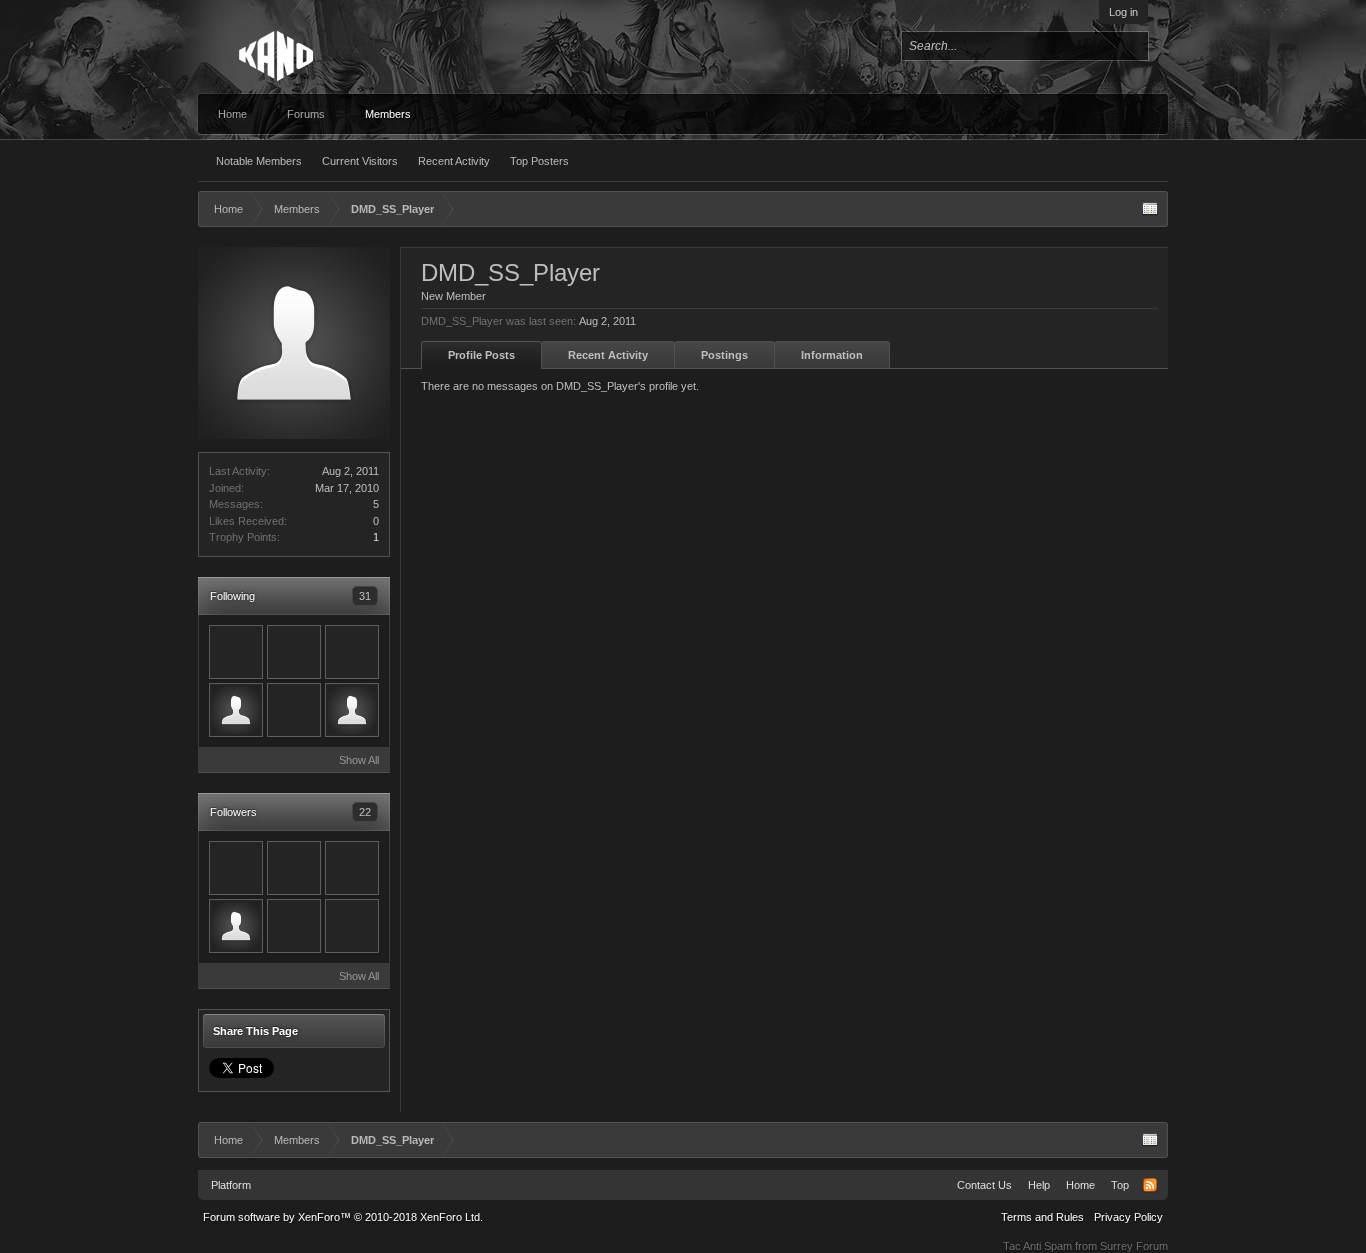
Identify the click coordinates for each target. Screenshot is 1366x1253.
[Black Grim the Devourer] (236, 926)
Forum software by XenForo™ (343, 1217)
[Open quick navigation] (1150, 209)
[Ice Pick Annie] (294, 926)
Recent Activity (454, 161)
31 (365, 596)
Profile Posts (481, 355)
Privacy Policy (1128, 1217)
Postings (724, 355)
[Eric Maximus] (352, 926)
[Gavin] (236, 868)
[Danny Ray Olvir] (236, 710)
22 (365, 812)
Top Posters (539, 161)
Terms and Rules (1042, 1217)
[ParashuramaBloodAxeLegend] (352, 652)
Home (232, 114)
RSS (1150, 1185)
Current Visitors (360, 161)
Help (1039, 1185)
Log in (1123, 12)
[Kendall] (352, 868)
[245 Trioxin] (236, 652)
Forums (306, 114)
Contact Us (984, 1185)
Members (388, 114)
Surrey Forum (1134, 1246)
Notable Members (259, 161)
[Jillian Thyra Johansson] (294, 710)
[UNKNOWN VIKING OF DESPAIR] (352, 710)
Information (832, 355)
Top (1120, 1185)
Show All (359, 760)
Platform (231, 1185)
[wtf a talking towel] (294, 868)
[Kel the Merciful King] (294, 652)
